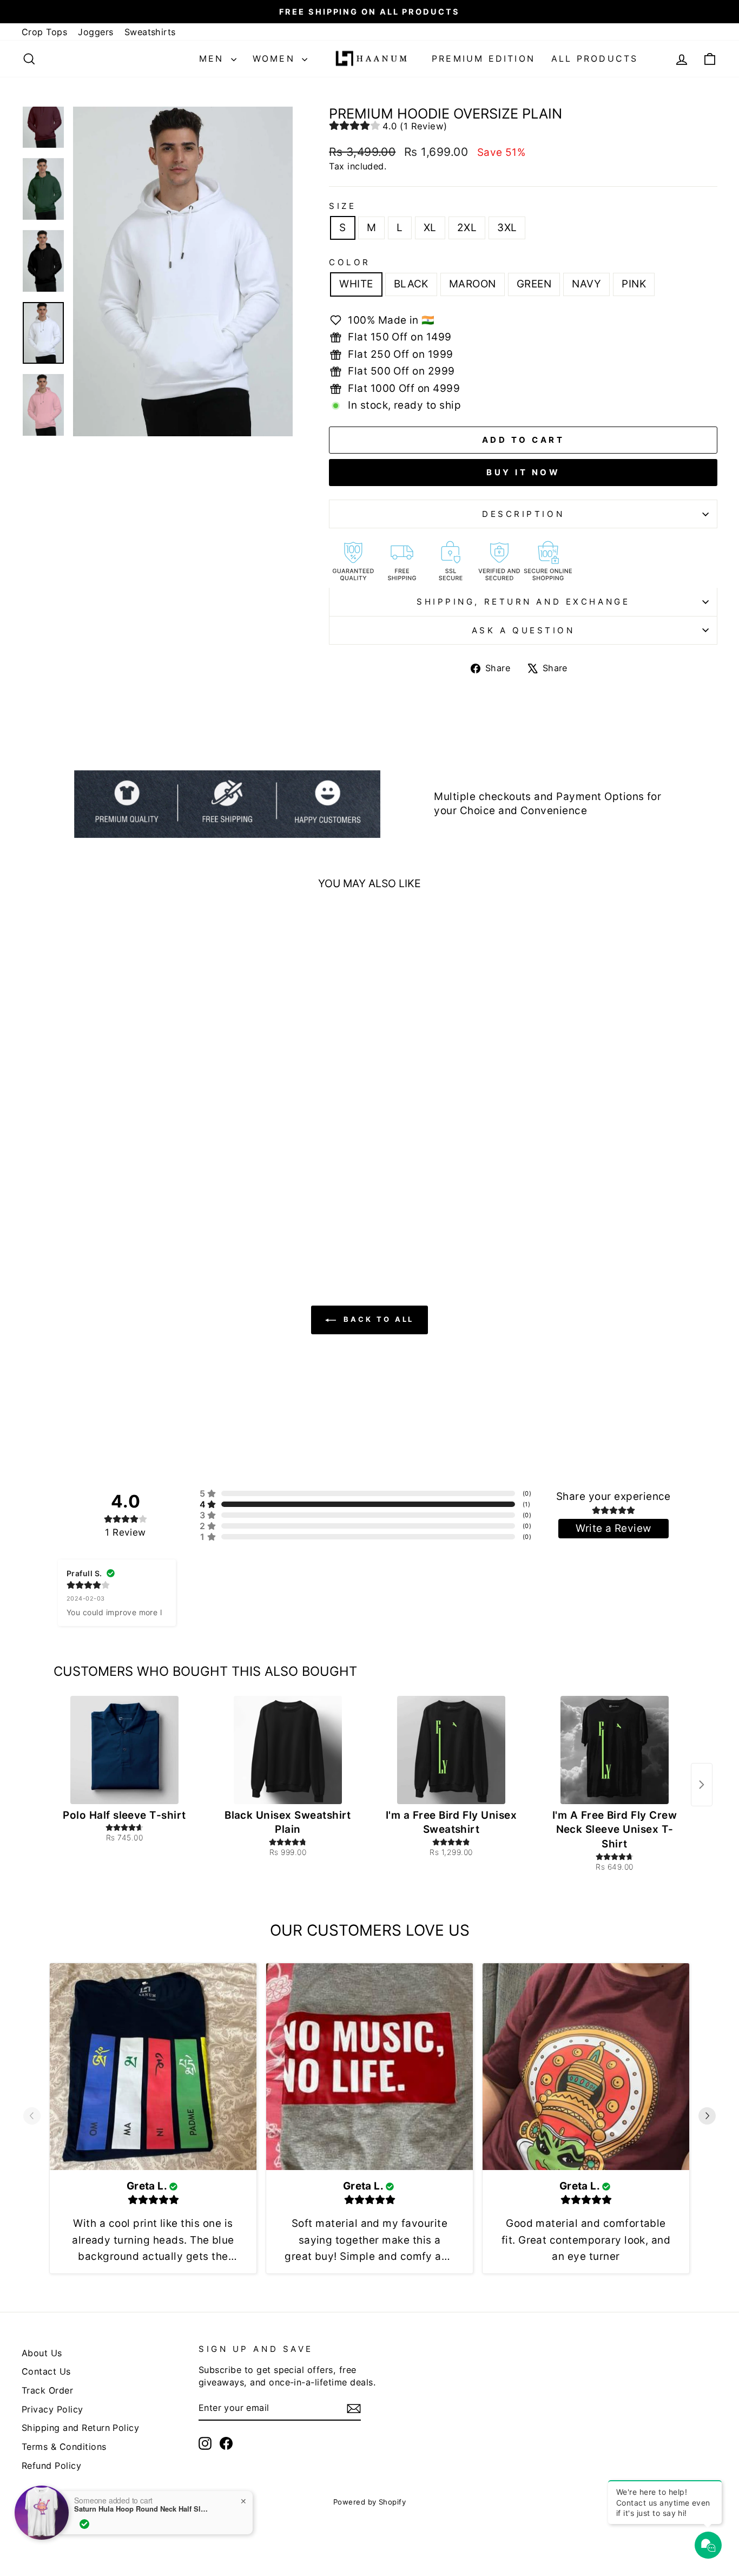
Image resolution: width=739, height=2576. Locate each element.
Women (276, 58)
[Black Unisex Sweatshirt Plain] (288, 1750)
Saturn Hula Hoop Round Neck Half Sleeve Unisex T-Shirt (142, 2509)
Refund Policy (51, 2466)
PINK (634, 284)
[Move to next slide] (707, 2118)
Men (214, 58)
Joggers (95, 32)
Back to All (377, 1319)
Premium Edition (483, 58)
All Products (595, 58)
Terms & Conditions (64, 2447)
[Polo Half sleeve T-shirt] (124, 1750)
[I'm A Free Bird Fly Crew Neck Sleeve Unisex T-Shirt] (615, 1750)
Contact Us (46, 2371)
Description (523, 514)
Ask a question (523, 630)
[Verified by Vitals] (84, 2524)
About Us (42, 2353)
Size (342, 206)
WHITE (356, 284)
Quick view (104, 1151)
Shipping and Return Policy (80, 2428)
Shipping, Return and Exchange (523, 602)
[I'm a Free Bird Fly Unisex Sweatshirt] (451, 1750)
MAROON (473, 284)
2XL (467, 228)
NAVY (586, 284)
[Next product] (702, 1785)
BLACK (411, 284)
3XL (507, 228)
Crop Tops (44, 32)
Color (350, 262)
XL (430, 228)
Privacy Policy (52, 2409)
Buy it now (523, 472)
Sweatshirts (150, 32)
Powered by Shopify (370, 2502)
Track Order (47, 2390)
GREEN (534, 284)
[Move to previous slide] (32, 2118)
